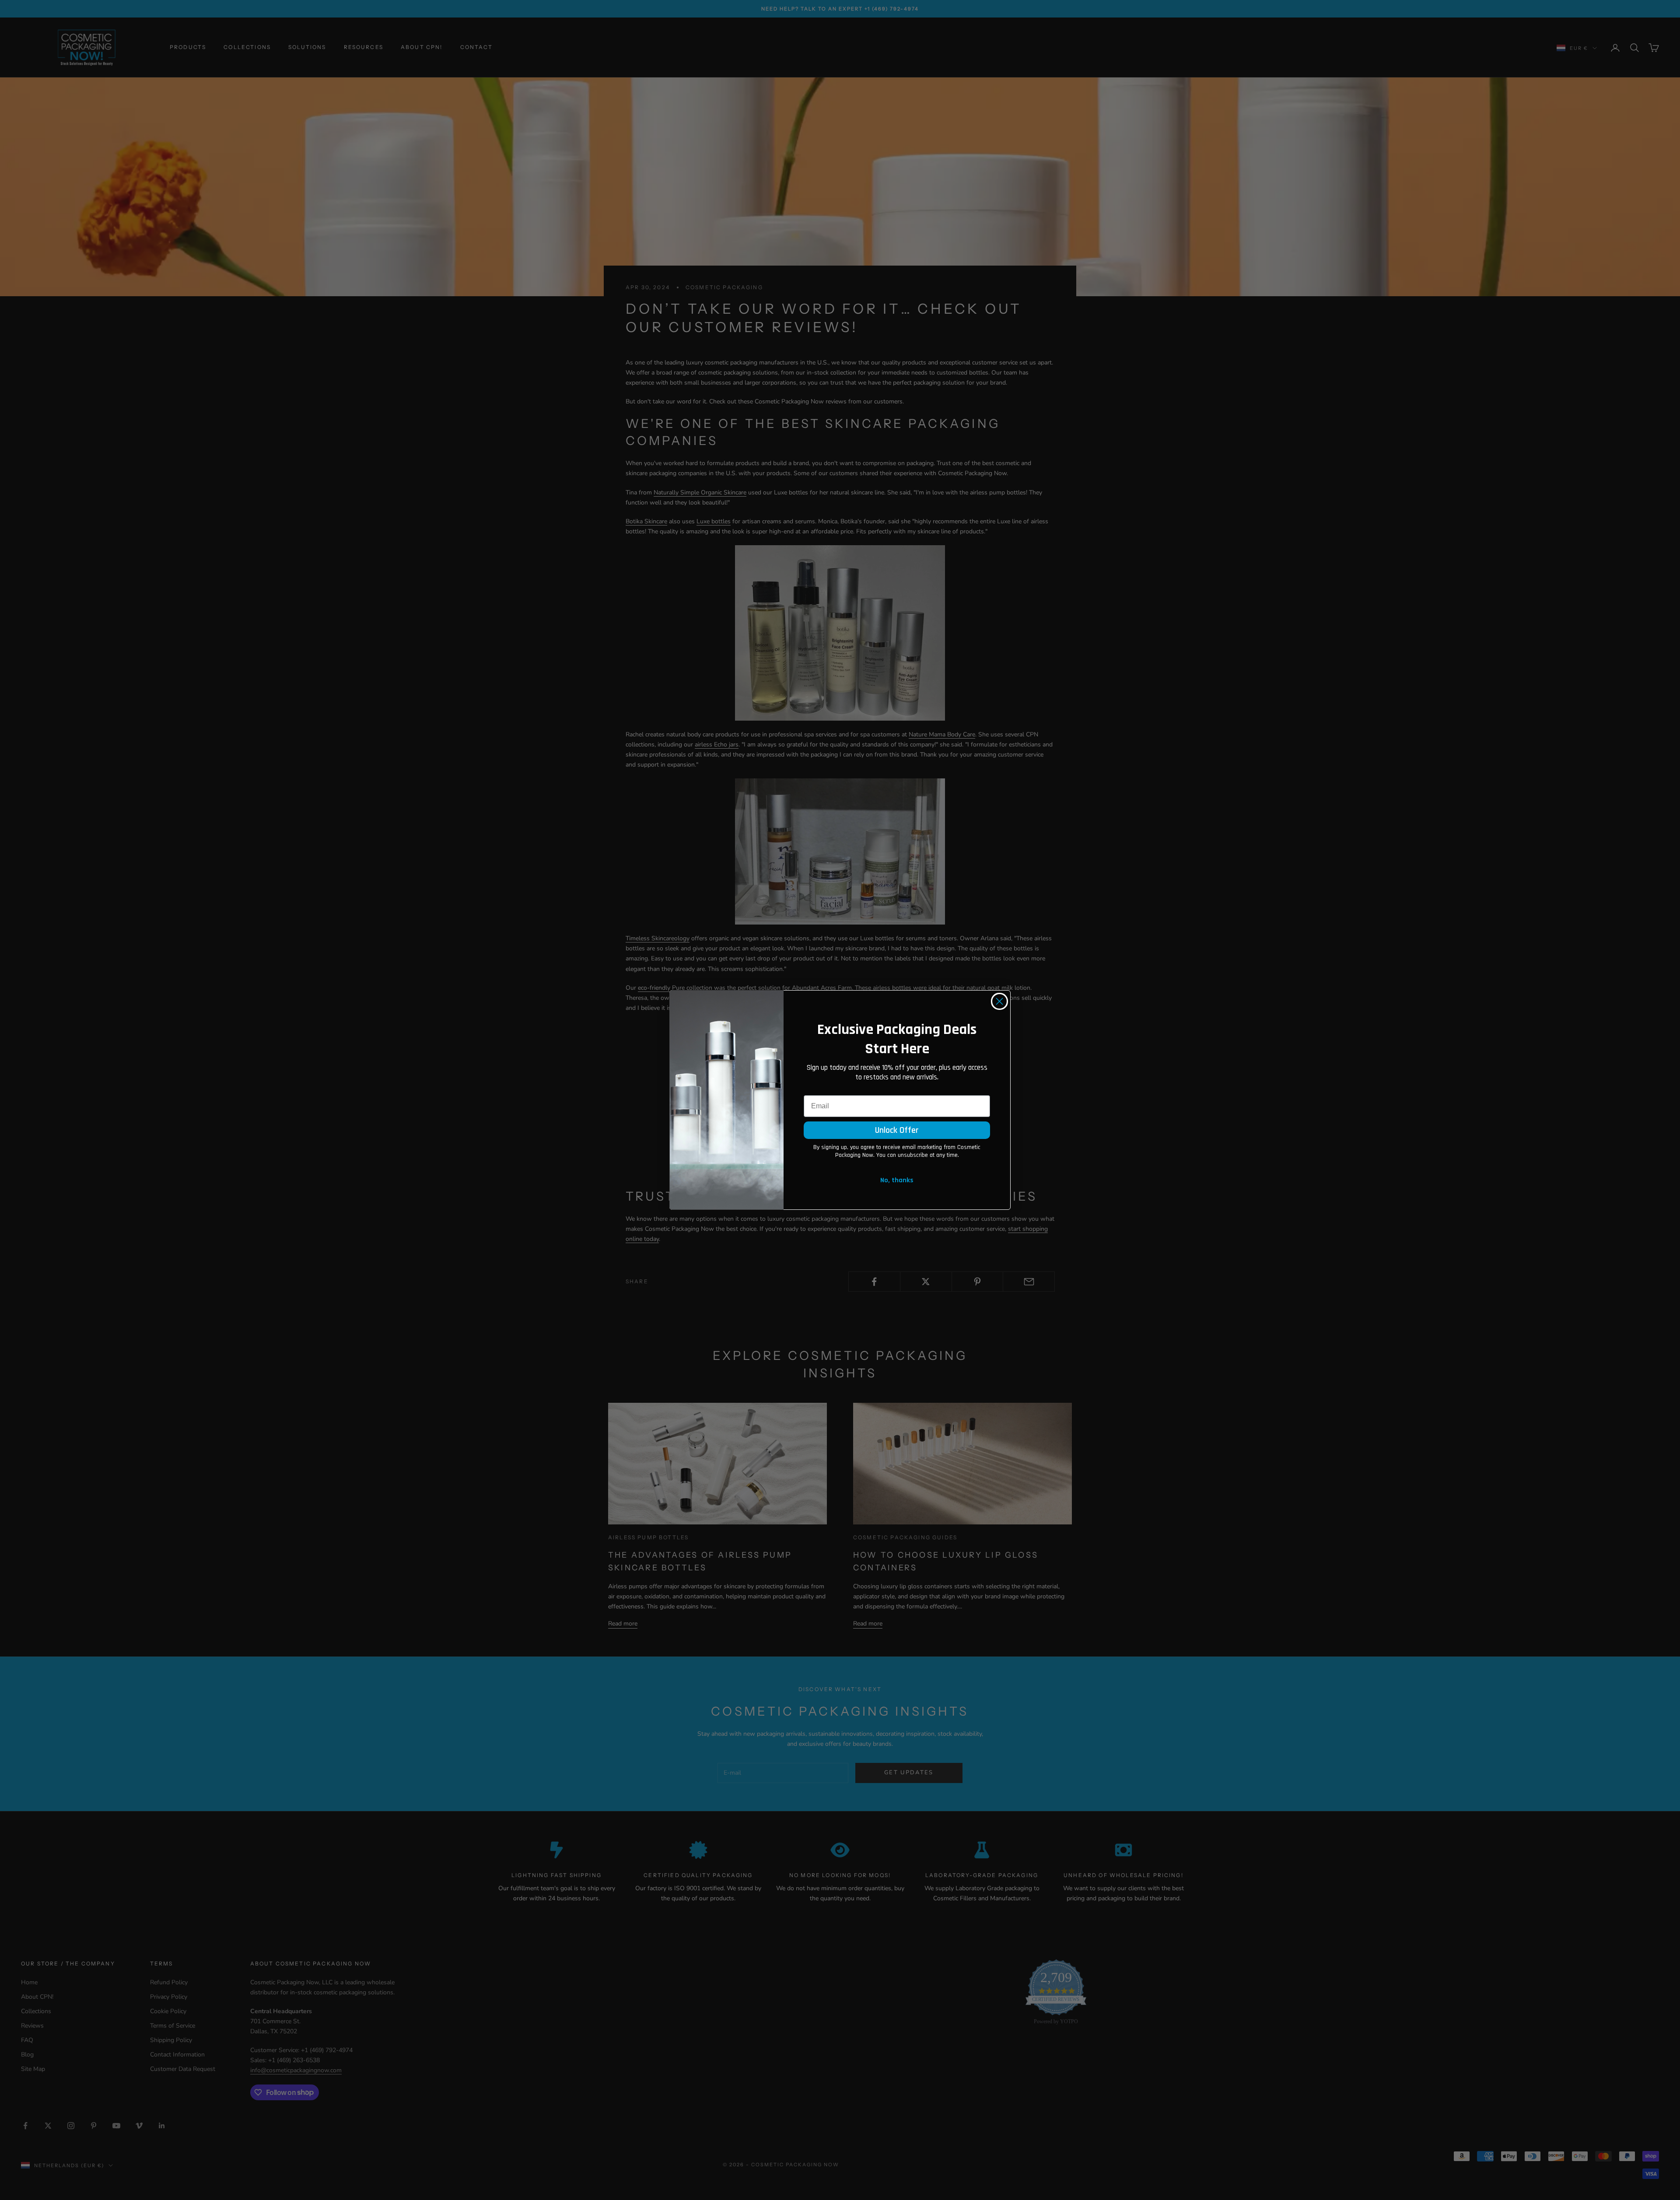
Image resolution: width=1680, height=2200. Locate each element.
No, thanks (897, 1180)
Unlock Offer (897, 1130)
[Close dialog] (999, 1001)
